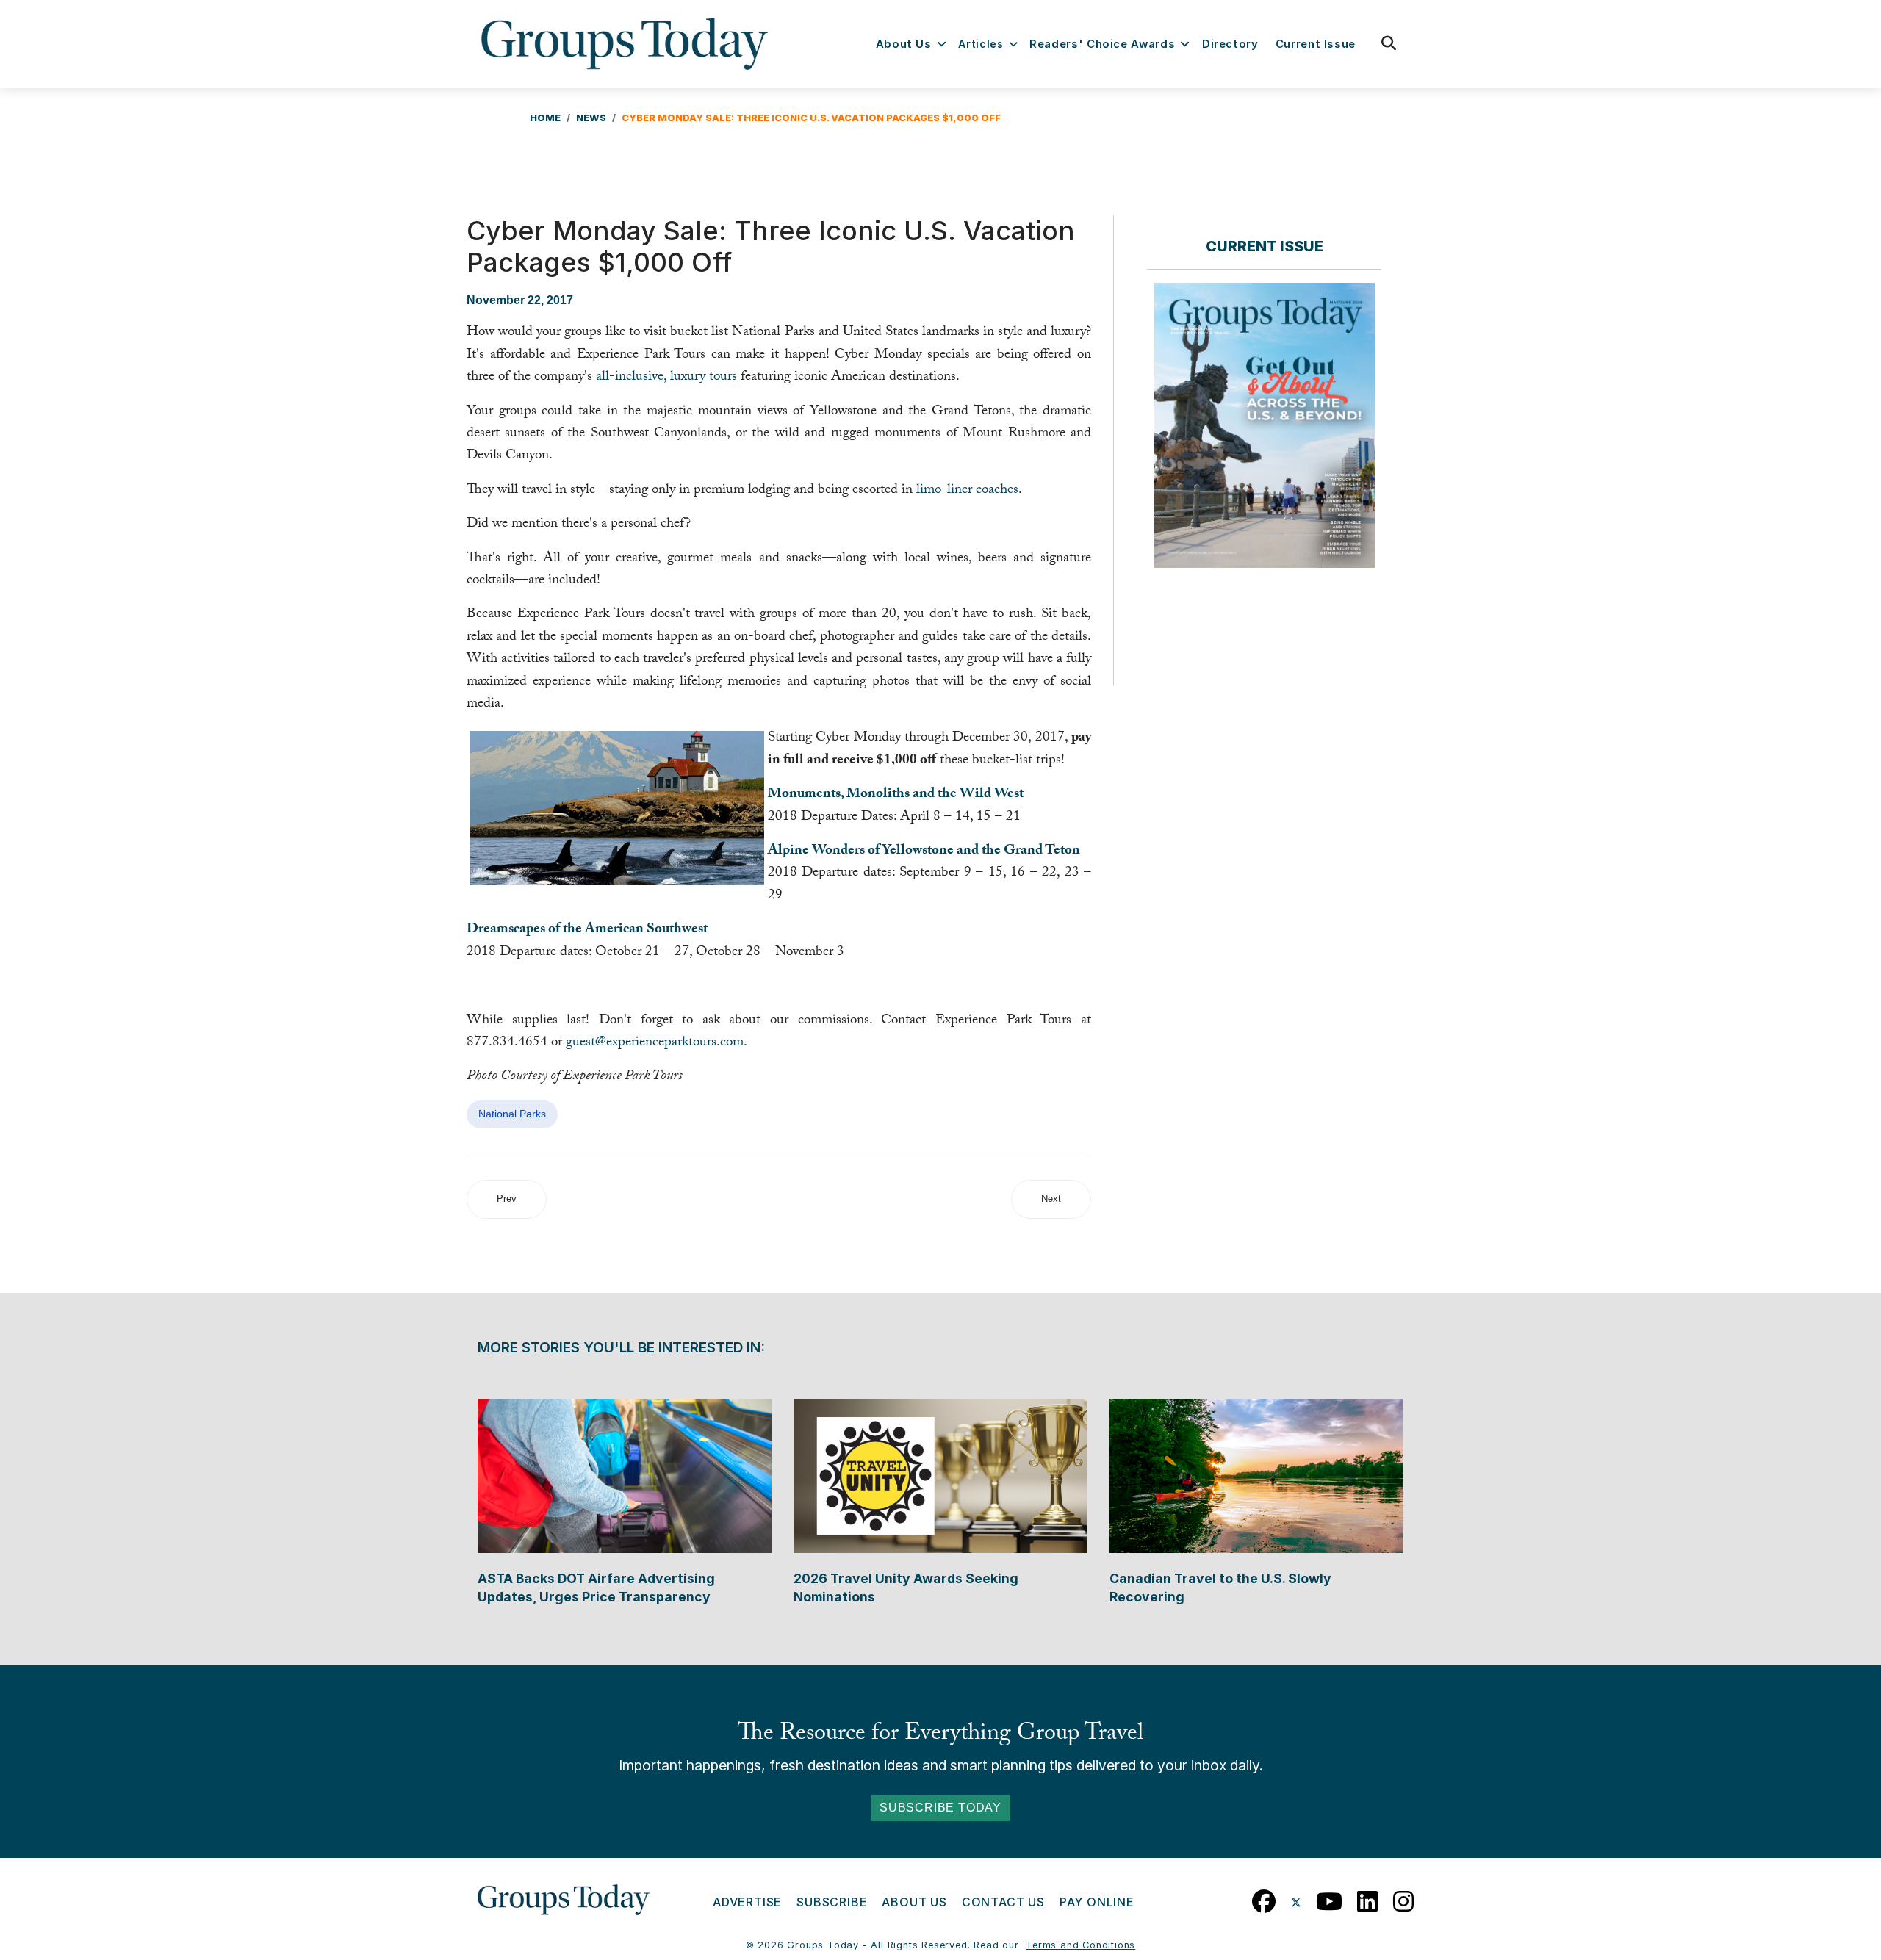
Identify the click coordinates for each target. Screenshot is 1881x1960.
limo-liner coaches (967, 491)
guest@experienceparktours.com (655, 1043)
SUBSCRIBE (832, 1902)
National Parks (512, 1114)
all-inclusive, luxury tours (666, 378)
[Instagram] (1404, 1898)
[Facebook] (1264, 1898)
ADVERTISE (747, 1902)
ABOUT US (914, 1902)
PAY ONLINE (1097, 1902)
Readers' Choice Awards (1102, 44)
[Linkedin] (1368, 1898)
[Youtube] (1330, 1898)
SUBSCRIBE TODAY (940, 1808)
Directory (1230, 44)
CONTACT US (1003, 1902)
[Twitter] (1296, 1898)
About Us (904, 44)
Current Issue (1316, 44)
